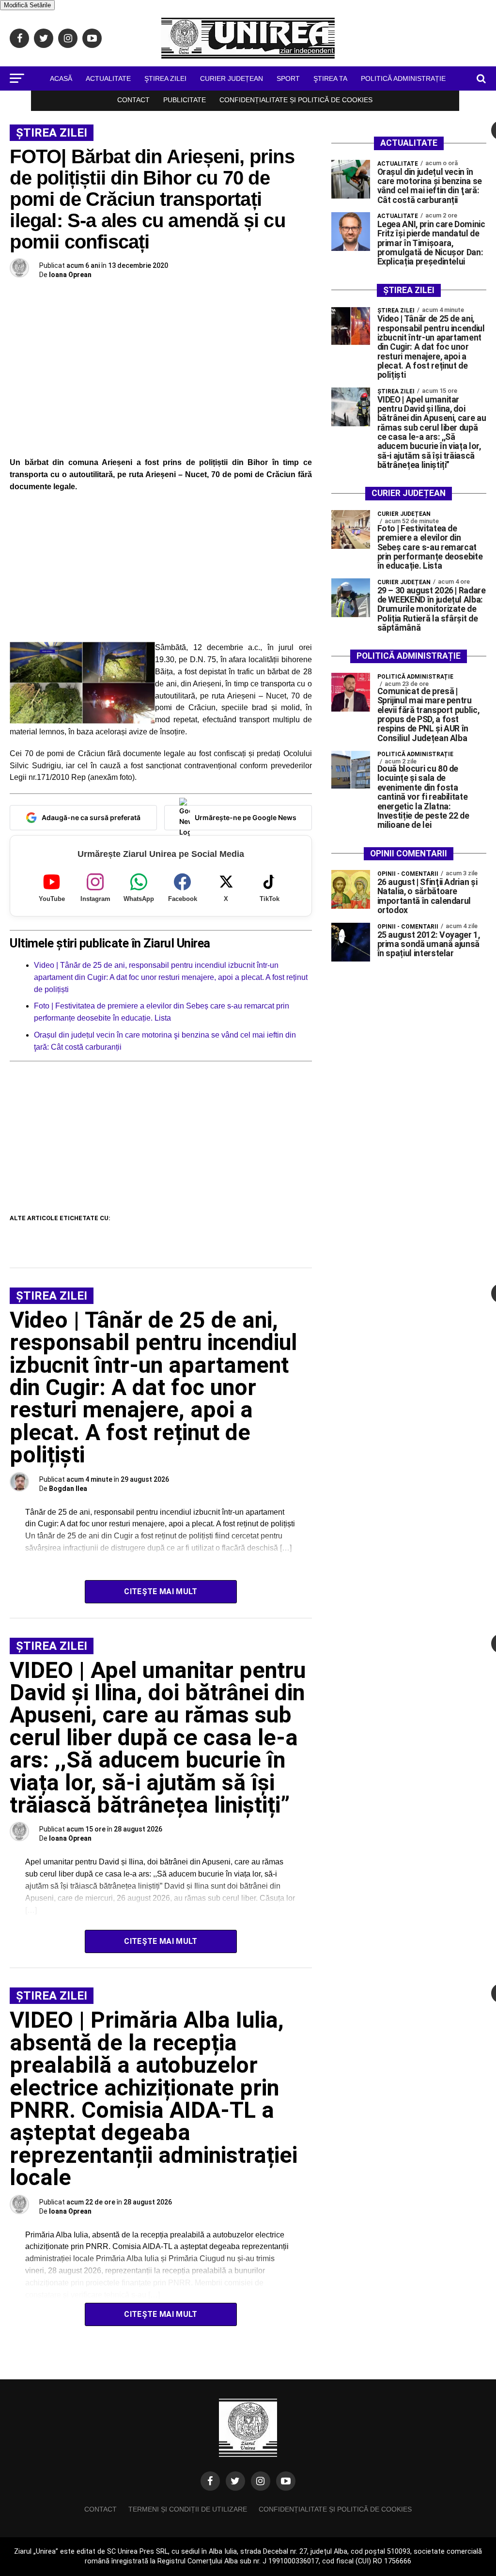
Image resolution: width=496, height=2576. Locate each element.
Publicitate (185, 100)
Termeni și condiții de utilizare (188, 2509)
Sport (288, 78)
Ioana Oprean (70, 275)
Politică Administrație (403, 78)
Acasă (61, 78)
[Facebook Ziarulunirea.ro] (210, 2481)
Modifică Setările (27, 5)
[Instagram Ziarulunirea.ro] (261, 2481)
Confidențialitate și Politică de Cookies (296, 100)
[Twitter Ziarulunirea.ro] (235, 2481)
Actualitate (108, 78)
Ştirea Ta (330, 78)
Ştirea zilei (165, 78)
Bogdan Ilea (68, 1489)
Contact (133, 100)
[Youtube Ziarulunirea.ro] (286, 2481)
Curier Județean (232, 78)
